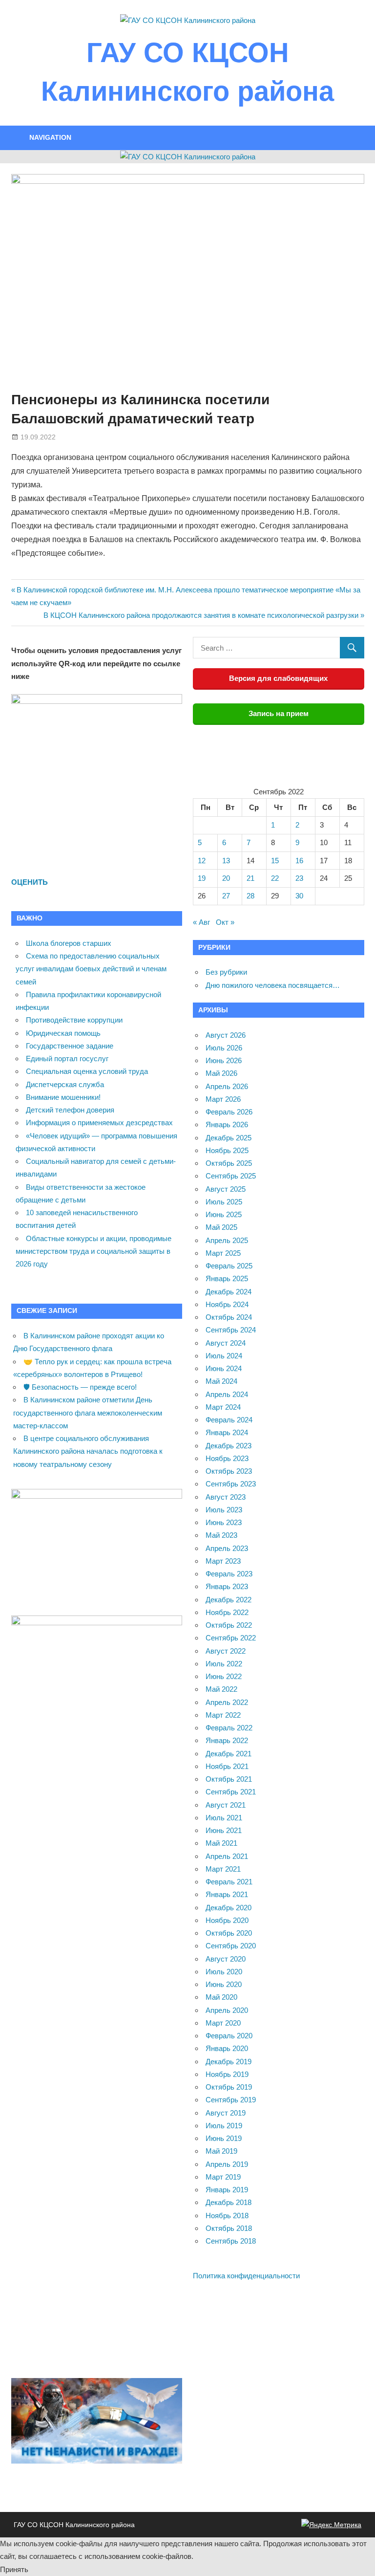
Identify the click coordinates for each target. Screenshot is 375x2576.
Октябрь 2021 (229, 1779)
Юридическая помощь (63, 1033)
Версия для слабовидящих (278, 678)
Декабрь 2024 (229, 1292)
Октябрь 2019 (229, 2087)
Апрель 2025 (227, 1240)
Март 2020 (223, 2023)
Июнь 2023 (224, 1522)
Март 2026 (223, 1099)
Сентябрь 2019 (231, 2100)
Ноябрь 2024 (227, 1304)
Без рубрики (226, 972)
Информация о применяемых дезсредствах (99, 1123)
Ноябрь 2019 (227, 2074)
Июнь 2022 (224, 1676)
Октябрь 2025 (229, 1163)
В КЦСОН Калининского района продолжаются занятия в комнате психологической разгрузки (201, 615)
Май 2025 (221, 1227)
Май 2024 (221, 1381)
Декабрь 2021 (229, 1754)
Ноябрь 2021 (227, 1766)
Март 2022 (223, 1715)
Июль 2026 (224, 1048)
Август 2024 (226, 1343)
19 (202, 878)
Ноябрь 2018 (227, 2216)
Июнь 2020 (224, 1984)
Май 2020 (221, 1997)
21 (250, 878)
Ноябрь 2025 (227, 1150)
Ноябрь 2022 (227, 1612)
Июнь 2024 (224, 1368)
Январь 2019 (227, 2190)
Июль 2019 (224, 2126)
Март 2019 (223, 2177)
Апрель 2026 (227, 1086)
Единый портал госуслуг (67, 1059)
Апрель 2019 (227, 2164)
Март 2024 (223, 1407)
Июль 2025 (224, 1202)
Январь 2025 (227, 1278)
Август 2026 (226, 1035)
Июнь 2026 (224, 1060)
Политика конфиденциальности (246, 2276)
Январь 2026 (227, 1124)
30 (299, 896)
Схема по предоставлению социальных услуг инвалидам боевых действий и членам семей (91, 969)
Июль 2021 (224, 1818)
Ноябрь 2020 (227, 1920)
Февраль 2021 (229, 1882)
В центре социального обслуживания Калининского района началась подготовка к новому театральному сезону (88, 1451)
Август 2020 (226, 1959)
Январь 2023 (227, 1586)
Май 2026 (221, 1073)
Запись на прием (279, 713)
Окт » (225, 922)
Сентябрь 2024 (231, 1330)
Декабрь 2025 (229, 1138)
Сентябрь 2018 (231, 2241)
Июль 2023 (224, 1510)
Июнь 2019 (224, 2138)
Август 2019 (226, 2113)
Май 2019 (221, 2151)
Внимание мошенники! (63, 1097)
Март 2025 (223, 1253)
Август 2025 (226, 1189)
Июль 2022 (224, 1664)
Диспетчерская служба (65, 1084)
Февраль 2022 (229, 1728)
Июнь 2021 (224, 1830)
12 (202, 861)
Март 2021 (223, 1869)
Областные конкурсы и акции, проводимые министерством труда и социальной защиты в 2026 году (94, 1251)
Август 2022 (226, 1651)
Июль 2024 (224, 1356)
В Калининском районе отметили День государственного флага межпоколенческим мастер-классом (88, 1413)
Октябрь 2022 (229, 1625)
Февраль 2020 (229, 2036)
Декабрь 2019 (229, 2062)
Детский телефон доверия (70, 1110)
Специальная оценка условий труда (87, 1071)
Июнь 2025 (224, 1214)
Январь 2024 (227, 1432)
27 (226, 896)
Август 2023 (226, 1497)
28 (250, 896)
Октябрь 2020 (229, 1933)
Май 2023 (221, 1535)
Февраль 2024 (229, 1420)
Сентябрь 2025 (231, 1176)
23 (299, 878)
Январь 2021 (227, 1894)
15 (275, 861)
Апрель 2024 (227, 1394)
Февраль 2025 (229, 1266)
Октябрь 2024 (229, 1317)
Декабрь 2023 (229, 1446)
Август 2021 (226, 1805)
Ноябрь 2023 (227, 1458)
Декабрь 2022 (229, 1600)
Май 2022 (221, 1689)
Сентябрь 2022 (231, 1638)
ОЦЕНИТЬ (30, 882)
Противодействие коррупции (74, 1020)
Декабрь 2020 (229, 1908)
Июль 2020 (224, 1972)
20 (226, 878)
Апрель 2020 (227, 2010)
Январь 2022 (227, 1740)
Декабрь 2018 (229, 2202)
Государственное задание (70, 1046)
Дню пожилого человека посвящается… (273, 985)
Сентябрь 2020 (231, 1946)
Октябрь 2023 (229, 1471)
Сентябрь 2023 (231, 1484)
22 (275, 878)
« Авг (201, 922)
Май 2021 (221, 1843)
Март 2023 (223, 1561)
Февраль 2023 (229, 1574)
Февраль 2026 (229, 1112)
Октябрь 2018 (229, 2228)
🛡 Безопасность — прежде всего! (80, 1387)
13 (226, 861)
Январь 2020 (227, 2048)
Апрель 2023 (227, 1548)
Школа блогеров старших (69, 943)
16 (299, 861)
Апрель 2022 (227, 1702)
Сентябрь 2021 (231, 1792)
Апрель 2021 (227, 1856)
